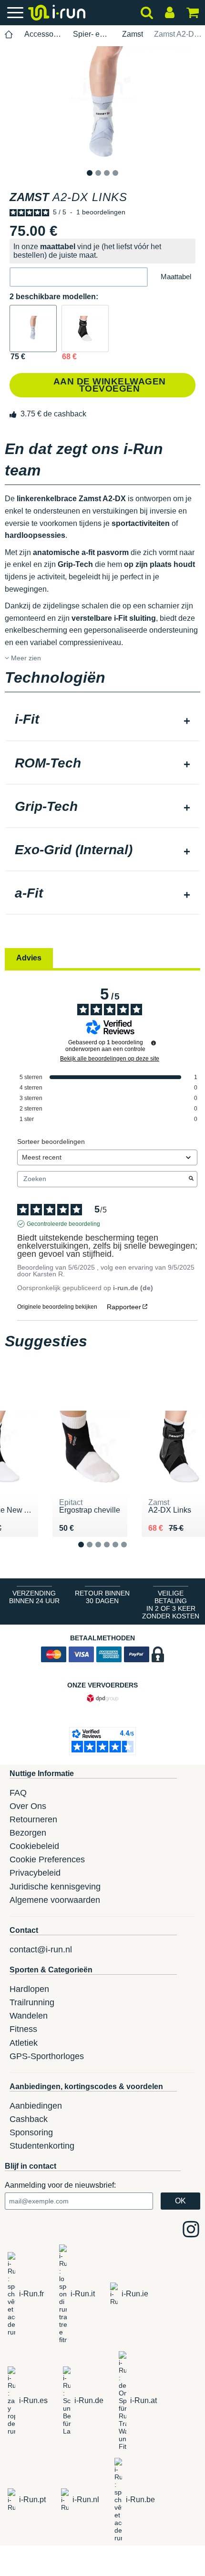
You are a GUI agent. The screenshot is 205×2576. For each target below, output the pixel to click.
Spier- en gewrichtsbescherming (92, 34)
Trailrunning (32, 2002)
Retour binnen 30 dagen (102, 1597)
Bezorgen (28, 1833)
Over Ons (28, 1806)
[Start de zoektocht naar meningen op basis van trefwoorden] (191, 1179)
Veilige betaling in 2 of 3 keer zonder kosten (171, 1605)
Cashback (29, 2119)
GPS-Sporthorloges (47, 2056)
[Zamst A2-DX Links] (33, 328)
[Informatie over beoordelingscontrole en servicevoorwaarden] (154, 1043)
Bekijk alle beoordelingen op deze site (110, 1059)
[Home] (9, 35)
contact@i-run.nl (41, 1950)
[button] (79, 277)
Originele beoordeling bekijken (57, 1307)
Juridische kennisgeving (55, 1887)
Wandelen (29, 2016)
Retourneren (33, 1819)
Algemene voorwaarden (55, 1900)
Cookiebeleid (34, 1846)
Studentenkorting (42, 2146)
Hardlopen (29, 1989)
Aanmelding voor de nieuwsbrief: (60, 2185)
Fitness (23, 2029)
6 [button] (131, 1552)
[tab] (102, 720)
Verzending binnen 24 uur (34, 1597)
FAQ (18, 1793)
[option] (102, 106)
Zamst (133, 34)
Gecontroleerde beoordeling (63, 1224)
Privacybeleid (35, 1873)
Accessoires (43, 34)
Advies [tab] (29, 958)
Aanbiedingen (36, 2106)
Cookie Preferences (47, 1859)
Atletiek (24, 2043)
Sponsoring (31, 2132)
